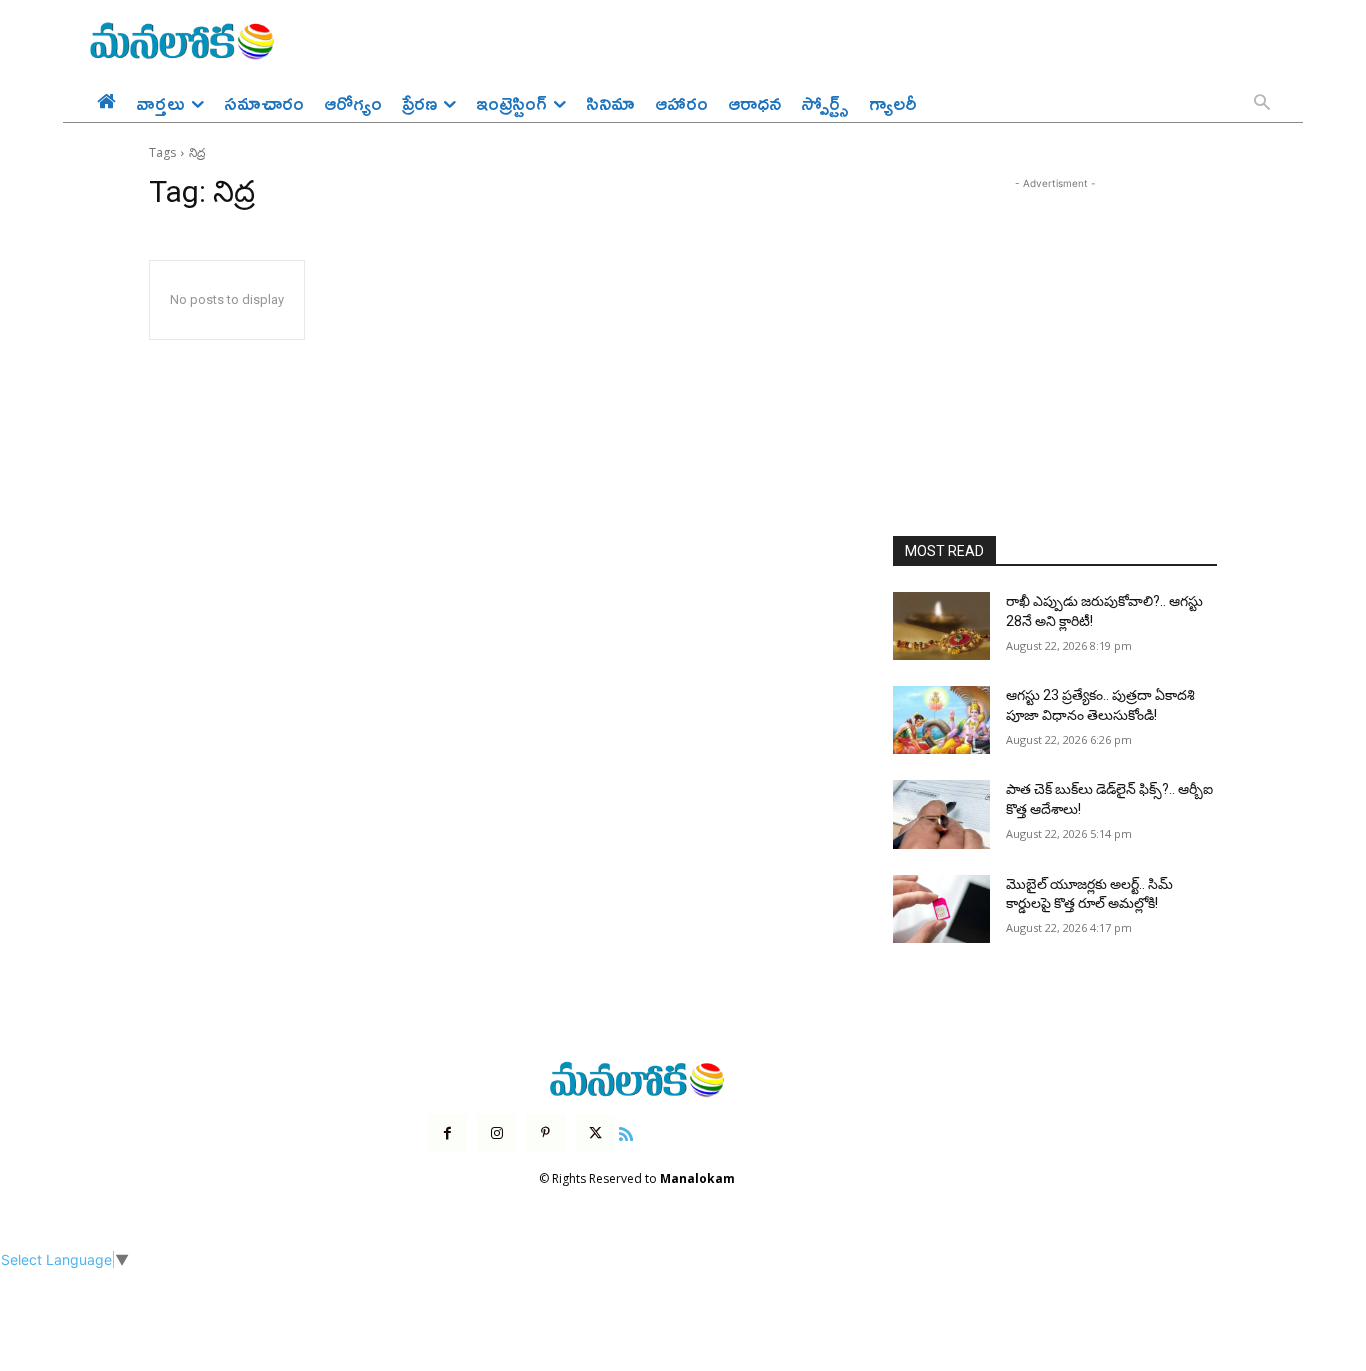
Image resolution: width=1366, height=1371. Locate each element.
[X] (595, 1133)
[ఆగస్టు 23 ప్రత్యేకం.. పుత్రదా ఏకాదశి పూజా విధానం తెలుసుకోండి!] (941, 720)
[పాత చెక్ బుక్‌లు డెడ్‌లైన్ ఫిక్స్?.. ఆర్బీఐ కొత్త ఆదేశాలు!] (941, 814)
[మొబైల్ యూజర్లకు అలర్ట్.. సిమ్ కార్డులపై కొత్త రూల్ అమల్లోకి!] (941, 909)
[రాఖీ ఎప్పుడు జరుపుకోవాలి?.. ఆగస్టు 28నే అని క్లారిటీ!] (941, 626)
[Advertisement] (1055, 319)
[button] (1262, 104)
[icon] (626, 1131)
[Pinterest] (545, 1133)
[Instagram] (496, 1133)
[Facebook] (447, 1133)
